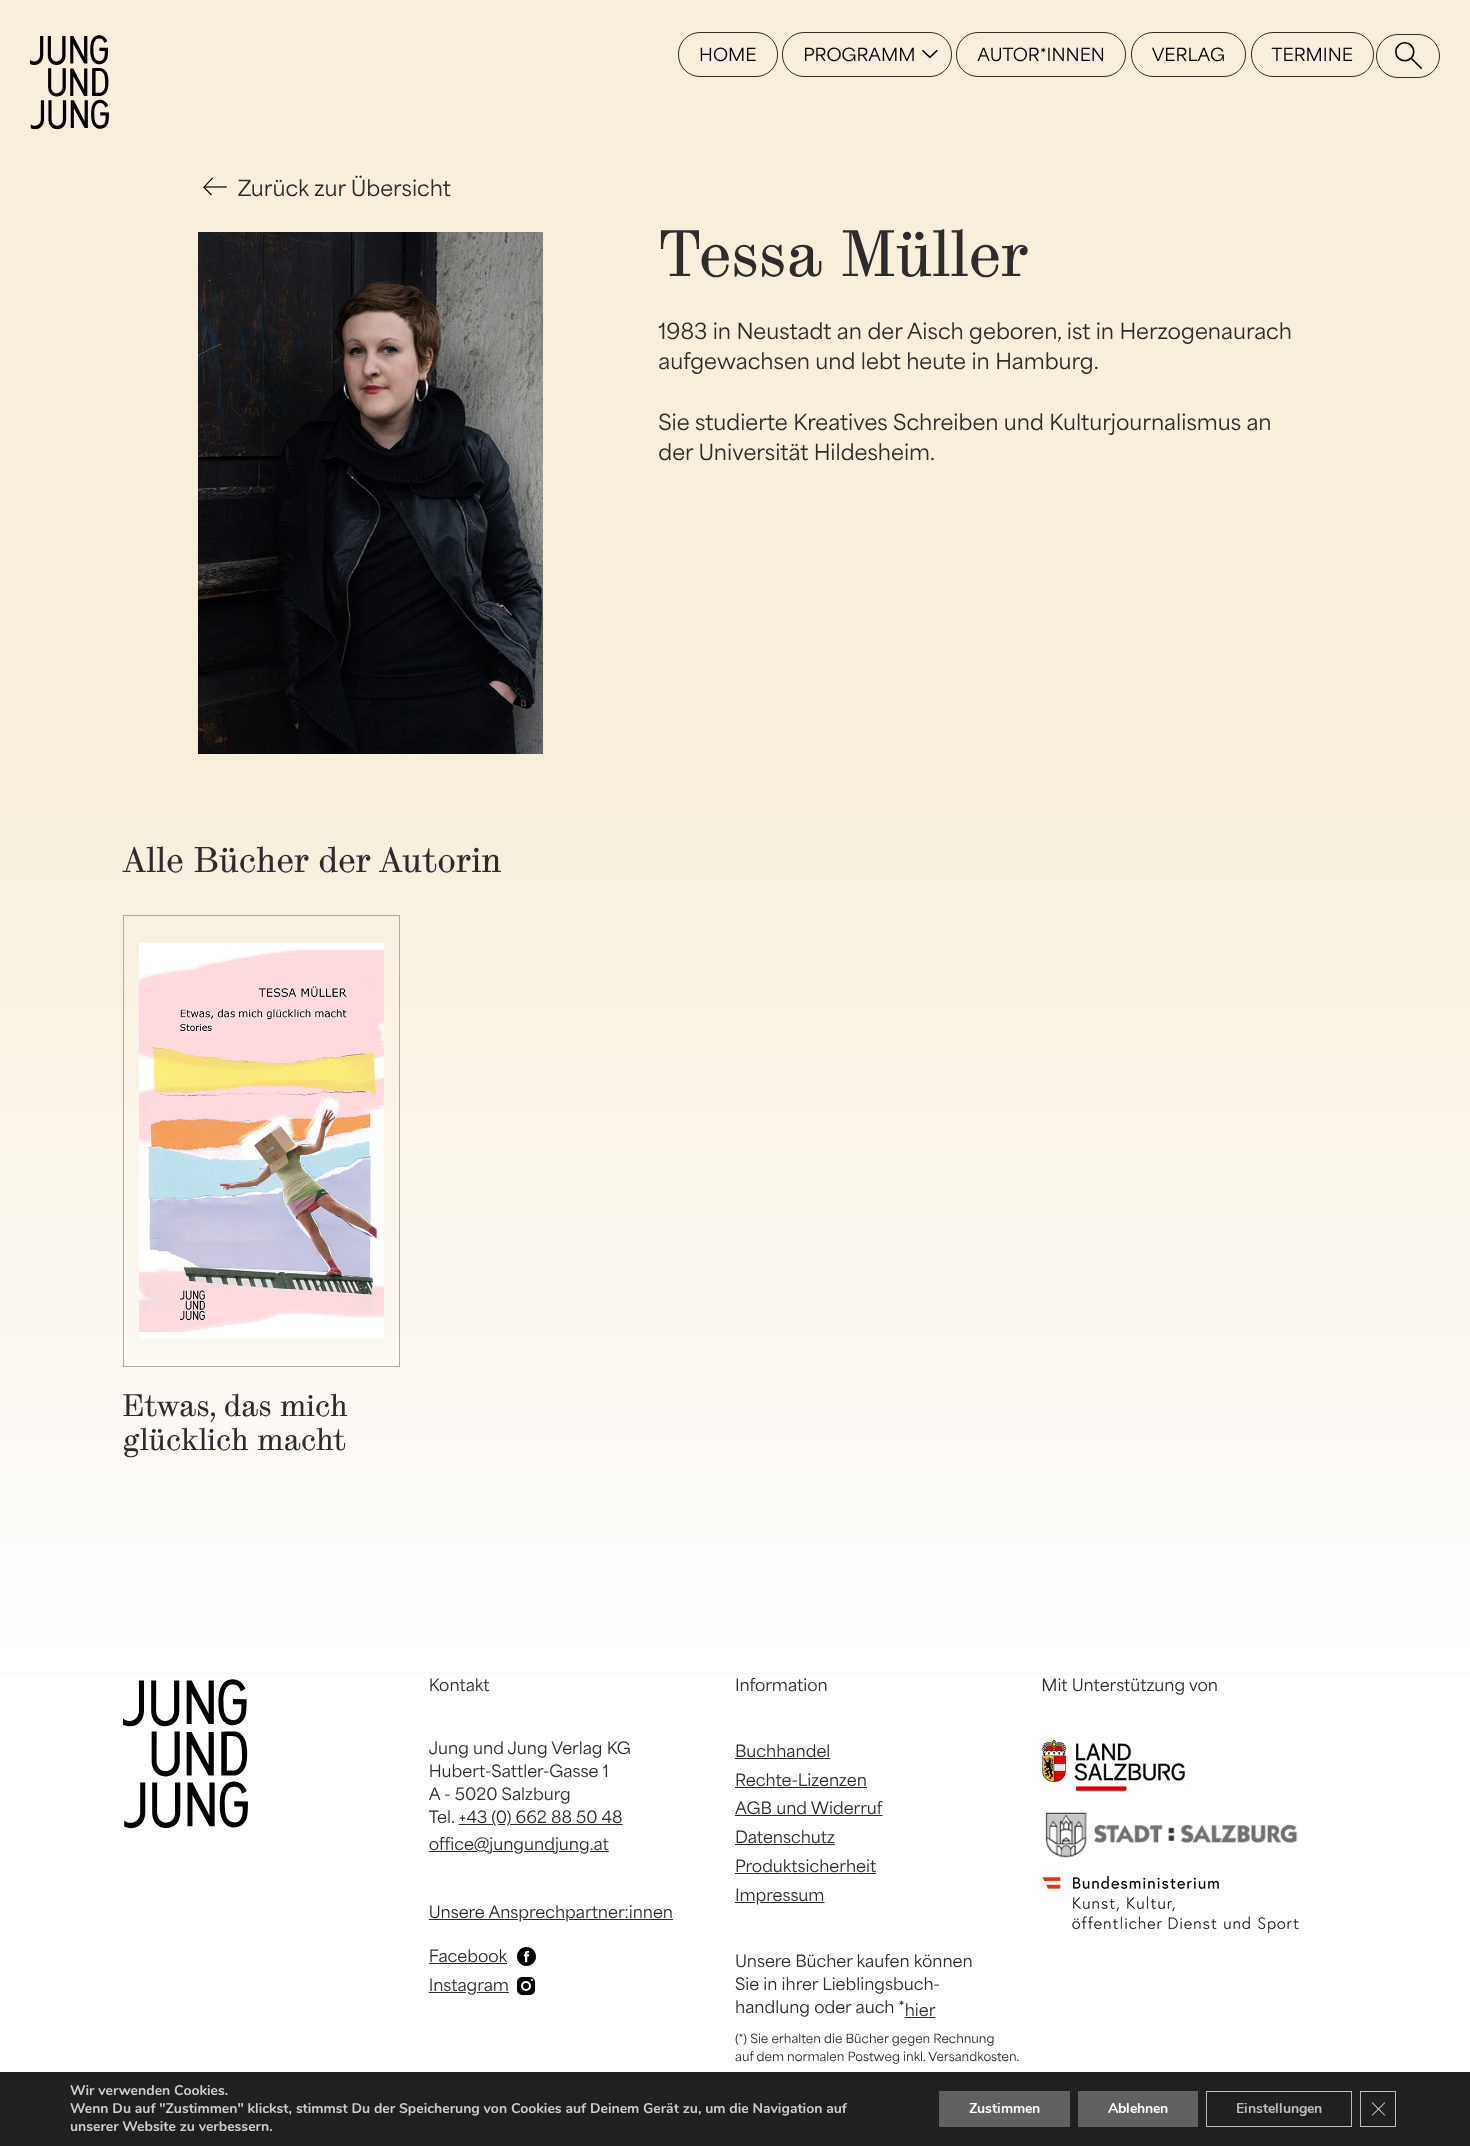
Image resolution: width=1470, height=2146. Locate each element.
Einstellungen (1279, 2108)
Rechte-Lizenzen (801, 1780)
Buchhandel (782, 1751)
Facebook (468, 1956)
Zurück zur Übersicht (344, 188)
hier (920, 2010)
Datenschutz (785, 1837)
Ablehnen (1138, 2108)
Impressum (779, 1895)
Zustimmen (1004, 2108)
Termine (1312, 54)
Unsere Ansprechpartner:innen (551, 1912)
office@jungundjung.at (519, 1844)
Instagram (469, 1985)
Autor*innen (1041, 54)
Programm (859, 54)
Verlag (1188, 54)
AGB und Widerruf (808, 1808)
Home (727, 54)
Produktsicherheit (805, 1866)
